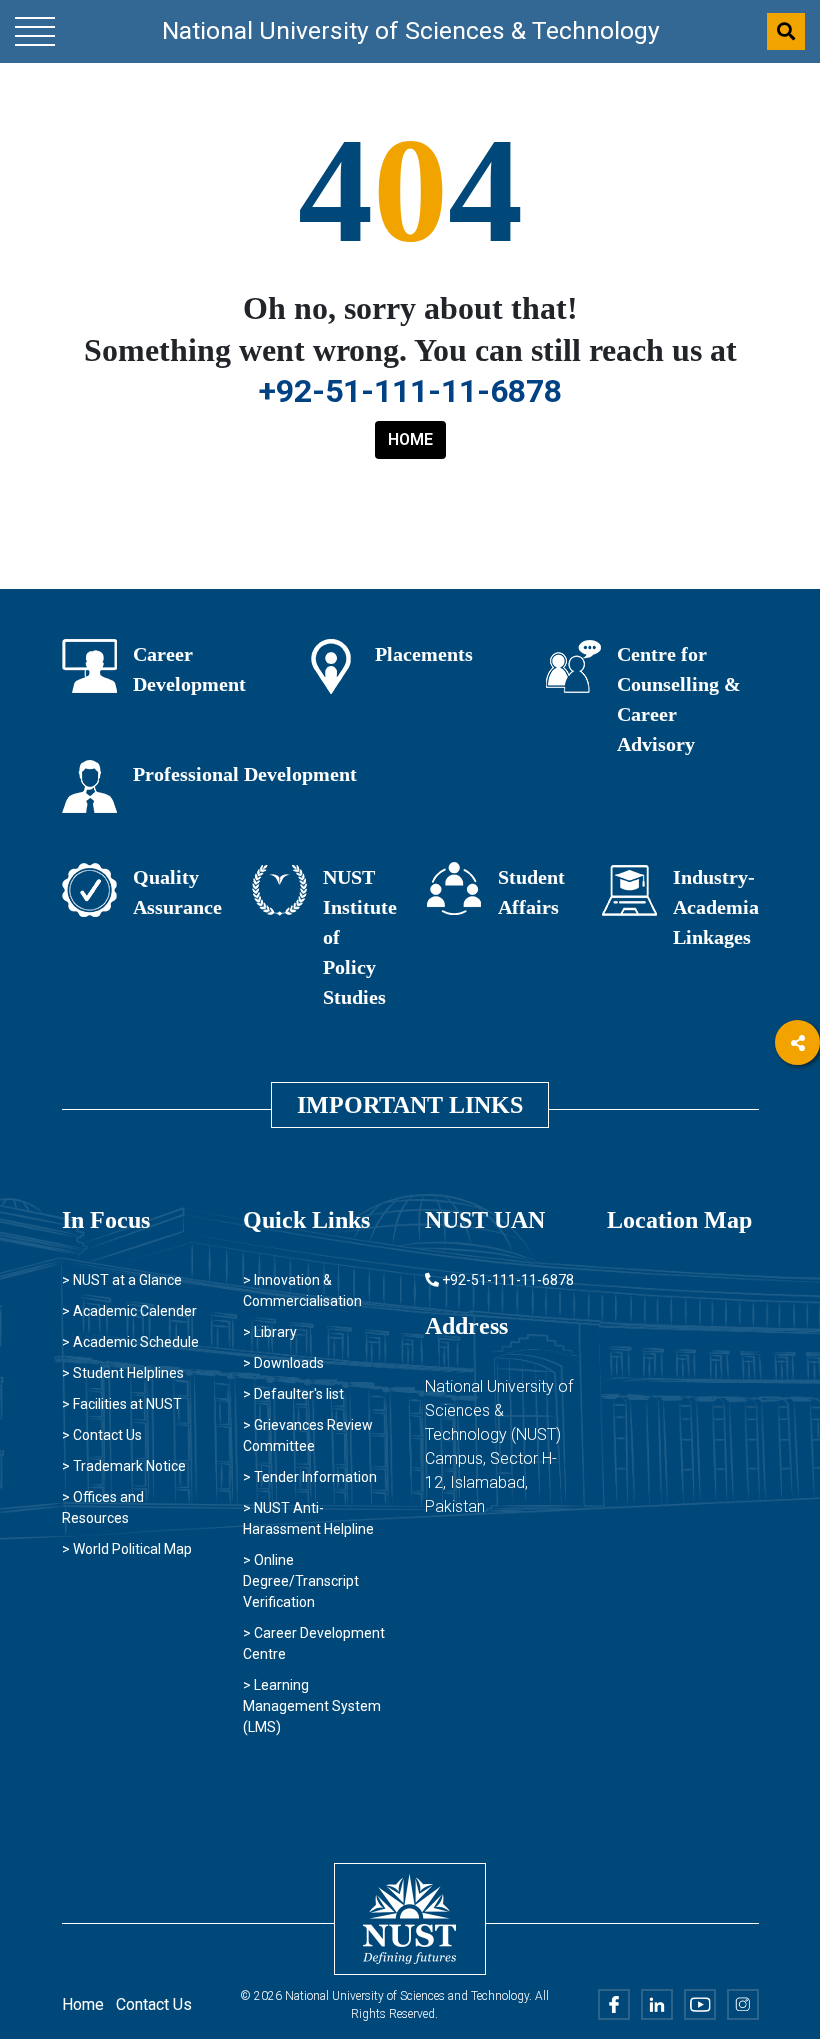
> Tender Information (310, 1477)
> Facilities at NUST (122, 1404)
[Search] (786, 31)
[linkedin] (797, 1152)
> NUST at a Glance (122, 1280)
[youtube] (797, 1207)
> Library (270, 1332)
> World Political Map (127, 1549)
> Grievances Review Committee (308, 1435)
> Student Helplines (123, 1373)
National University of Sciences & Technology (411, 30)
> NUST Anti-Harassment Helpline (308, 1518)
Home (83, 2004)
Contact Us (154, 2004)
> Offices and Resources (103, 1507)
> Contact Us (102, 1435)
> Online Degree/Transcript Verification (301, 1581)
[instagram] (797, 1262)
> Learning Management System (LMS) (312, 1706)
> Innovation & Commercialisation (302, 1290)
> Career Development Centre (314, 1643)
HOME (410, 439)
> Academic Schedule (130, 1342)
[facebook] (797, 1097)
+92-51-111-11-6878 (410, 391)
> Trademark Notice (124, 1466)
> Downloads (283, 1363)
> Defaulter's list (293, 1394)
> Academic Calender (129, 1311)
